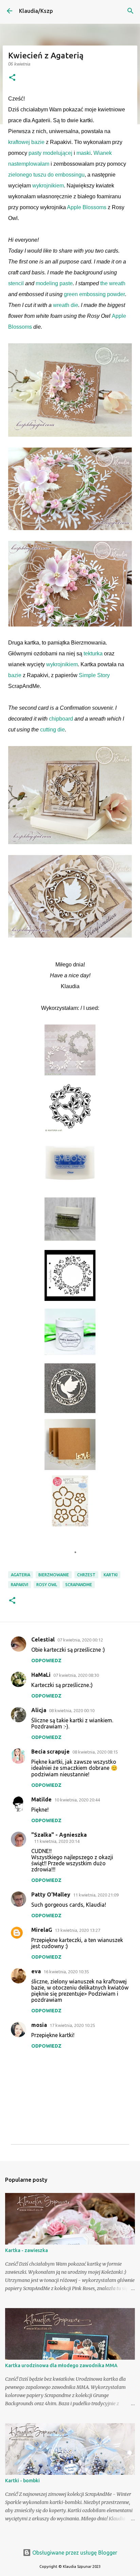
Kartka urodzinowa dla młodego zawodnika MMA (61, 2365)
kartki (111, 1575)
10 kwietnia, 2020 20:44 (77, 1800)
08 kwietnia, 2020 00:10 (72, 1710)
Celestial (43, 1639)
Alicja (39, 1710)
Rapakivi (20, 1585)
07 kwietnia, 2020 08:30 (76, 1675)
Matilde (41, 1799)
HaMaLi (41, 1675)
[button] (12, 78)
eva (36, 1971)
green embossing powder (94, 294)
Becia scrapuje (50, 1752)
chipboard (61, 719)
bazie (15, 675)
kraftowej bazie (26, 142)
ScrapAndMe (79, 1585)
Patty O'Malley (51, 1894)
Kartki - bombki (22, 2481)
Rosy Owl (47, 1585)
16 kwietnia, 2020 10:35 (66, 1972)
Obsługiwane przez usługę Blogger (74, 2553)
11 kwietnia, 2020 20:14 (57, 1841)
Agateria (21, 1575)
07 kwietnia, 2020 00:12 (80, 1640)
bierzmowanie (54, 1575)
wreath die (66, 305)
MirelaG (42, 1930)
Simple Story (94, 675)
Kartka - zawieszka (27, 2250)
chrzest (86, 1575)
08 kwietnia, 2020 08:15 (95, 1752)
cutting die (52, 730)
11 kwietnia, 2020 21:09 (96, 1895)
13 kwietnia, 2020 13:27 (77, 1930)
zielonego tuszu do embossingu (46, 175)
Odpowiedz (46, 1661)
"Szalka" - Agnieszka (59, 1835)
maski (84, 153)
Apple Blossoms (87, 207)
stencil (16, 283)
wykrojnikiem (48, 186)
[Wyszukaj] (130, 11)
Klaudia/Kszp (36, 11)
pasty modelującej (50, 153)
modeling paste (54, 283)
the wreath (113, 283)
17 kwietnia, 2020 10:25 (72, 2025)
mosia (39, 2025)
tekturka (93, 654)
